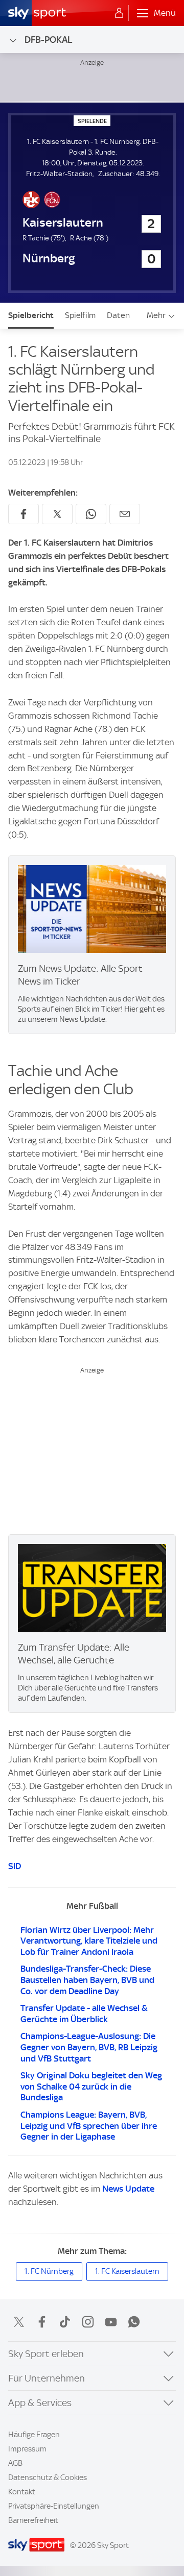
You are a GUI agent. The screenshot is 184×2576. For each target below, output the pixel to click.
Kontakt (22, 2492)
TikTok (65, 2322)
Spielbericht (31, 315)
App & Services (40, 2403)
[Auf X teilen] (57, 514)
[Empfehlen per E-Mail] (125, 514)
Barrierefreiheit (33, 2520)
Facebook (42, 2322)
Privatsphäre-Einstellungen (54, 2506)
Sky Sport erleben (46, 2354)
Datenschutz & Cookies (48, 2477)
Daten (118, 315)
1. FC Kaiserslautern (127, 2271)
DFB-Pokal (49, 40)
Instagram (88, 2322)
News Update (128, 2189)
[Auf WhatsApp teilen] (91, 514)
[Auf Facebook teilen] (24, 514)
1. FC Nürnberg (49, 2271)
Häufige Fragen (34, 2435)
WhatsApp (134, 2322)
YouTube (111, 2322)
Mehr (156, 315)
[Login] (119, 13)
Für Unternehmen (47, 2378)
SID (15, 1866)
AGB (15, 2463)
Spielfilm (80, 315)
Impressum (27, 2449)
